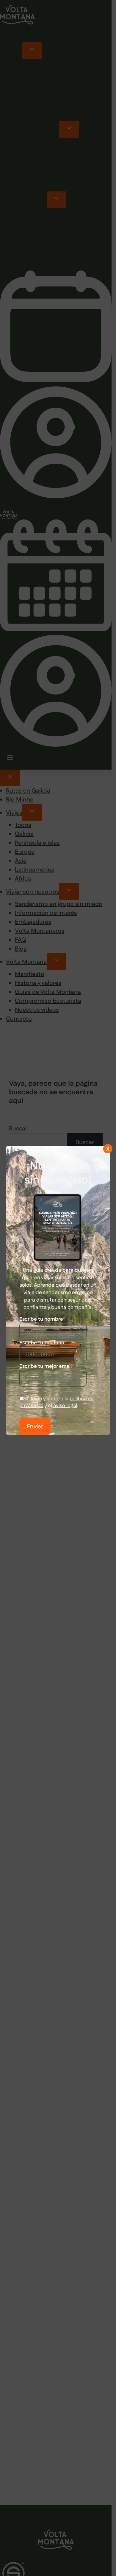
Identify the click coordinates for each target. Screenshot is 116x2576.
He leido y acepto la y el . (57, 1402)
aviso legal (65, 1406)
